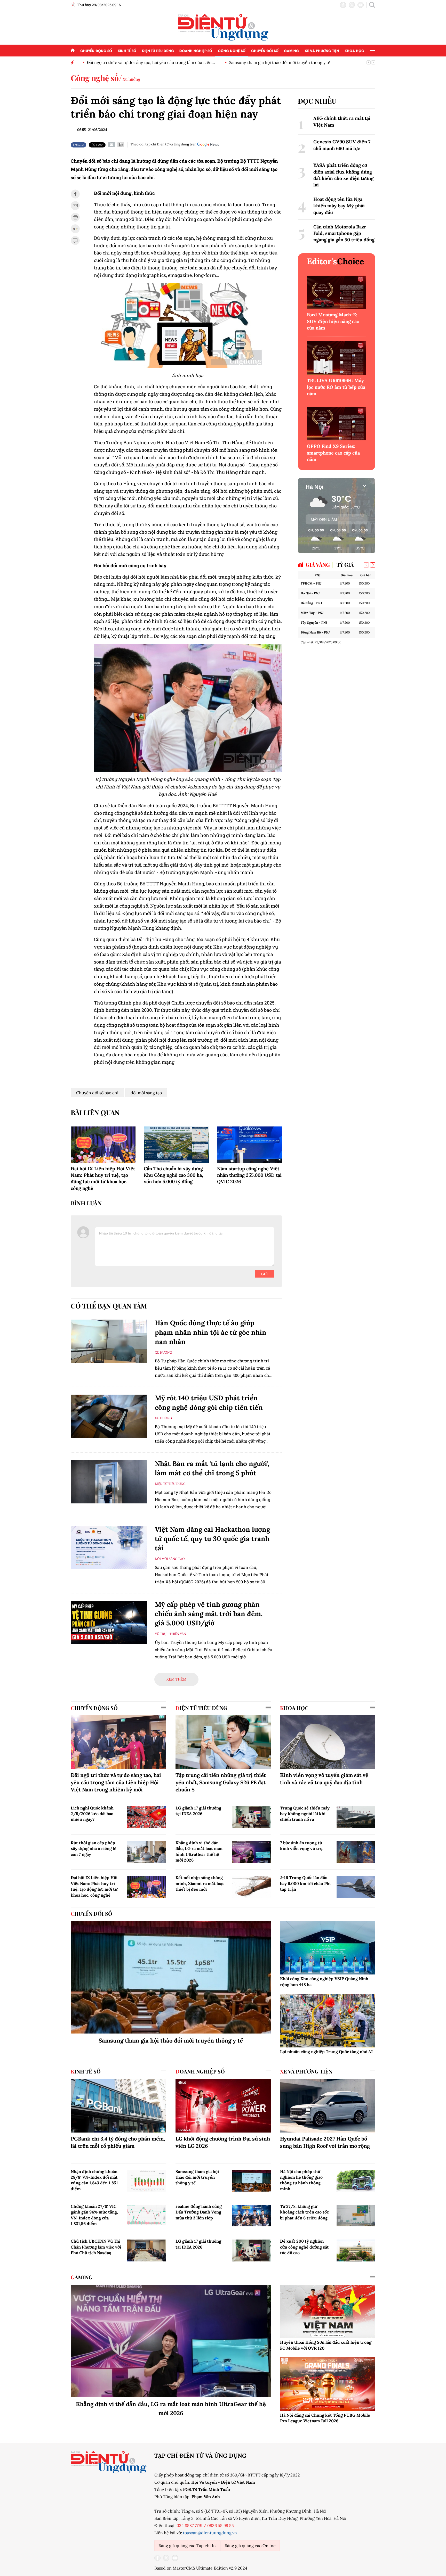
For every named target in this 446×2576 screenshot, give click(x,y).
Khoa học (354, 50)
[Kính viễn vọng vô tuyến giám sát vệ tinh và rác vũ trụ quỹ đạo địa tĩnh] (328, 1742)
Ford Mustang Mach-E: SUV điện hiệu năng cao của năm (333, 321)
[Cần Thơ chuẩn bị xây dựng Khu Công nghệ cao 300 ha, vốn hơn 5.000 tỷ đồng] (176, 1145)
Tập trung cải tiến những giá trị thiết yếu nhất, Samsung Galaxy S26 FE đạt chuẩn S (221, 1782)
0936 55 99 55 (221, 2525)
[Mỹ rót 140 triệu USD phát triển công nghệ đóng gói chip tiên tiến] (109, 1416)
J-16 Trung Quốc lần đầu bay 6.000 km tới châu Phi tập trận (305, 1883)
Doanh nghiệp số (196, 50)
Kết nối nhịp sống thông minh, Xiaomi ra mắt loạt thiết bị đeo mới (200, 1883)
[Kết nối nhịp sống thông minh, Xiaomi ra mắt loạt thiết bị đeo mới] (251, 1887)
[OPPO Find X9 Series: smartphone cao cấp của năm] (337, 424)
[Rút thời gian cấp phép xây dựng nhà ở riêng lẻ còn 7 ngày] (147, 1852)
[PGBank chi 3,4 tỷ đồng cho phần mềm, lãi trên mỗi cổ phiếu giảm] (118, 2106)
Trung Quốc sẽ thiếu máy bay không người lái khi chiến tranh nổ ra (305, 1814)
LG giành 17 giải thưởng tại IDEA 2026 (198, 1811)
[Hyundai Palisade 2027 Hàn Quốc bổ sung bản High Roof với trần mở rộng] (328, 2106)
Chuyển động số (96, 50)
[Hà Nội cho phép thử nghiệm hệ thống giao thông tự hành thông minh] (356, 2181)
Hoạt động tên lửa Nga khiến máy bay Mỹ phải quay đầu (339, 206)
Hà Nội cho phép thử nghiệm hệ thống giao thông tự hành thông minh (301, 2180)
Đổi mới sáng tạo (170, 1559)
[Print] (121, 145)
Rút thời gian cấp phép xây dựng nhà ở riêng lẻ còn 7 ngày (94, 1849)
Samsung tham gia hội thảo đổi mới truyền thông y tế (275, 62)
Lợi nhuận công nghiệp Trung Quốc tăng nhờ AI (326, 2052)
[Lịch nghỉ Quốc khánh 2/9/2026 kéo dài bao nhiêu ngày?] (147, 1817)
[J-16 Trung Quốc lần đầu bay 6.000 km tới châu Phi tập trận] (356, 1887)
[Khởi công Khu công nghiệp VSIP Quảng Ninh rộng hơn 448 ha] (328, 1948)
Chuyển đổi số (265, 50)
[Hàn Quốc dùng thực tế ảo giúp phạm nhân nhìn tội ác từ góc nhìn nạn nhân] (109, 1341)
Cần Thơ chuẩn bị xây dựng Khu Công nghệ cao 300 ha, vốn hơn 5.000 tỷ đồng (173, 1175)
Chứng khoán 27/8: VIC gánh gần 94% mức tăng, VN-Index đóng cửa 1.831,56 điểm (94, 2215)
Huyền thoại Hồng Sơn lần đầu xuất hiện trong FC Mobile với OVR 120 (326, 2345)
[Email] (111, 145)
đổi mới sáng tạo (146, 1093)
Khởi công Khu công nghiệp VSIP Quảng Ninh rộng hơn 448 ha (324, 1981)
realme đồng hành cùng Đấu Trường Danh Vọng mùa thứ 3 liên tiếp (199, 2212)
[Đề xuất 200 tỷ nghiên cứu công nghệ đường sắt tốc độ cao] (356, 2250)
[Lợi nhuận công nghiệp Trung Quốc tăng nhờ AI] (328, 2021)
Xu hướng (131, 79)
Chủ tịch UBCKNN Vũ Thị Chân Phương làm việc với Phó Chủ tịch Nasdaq (96, 2247)
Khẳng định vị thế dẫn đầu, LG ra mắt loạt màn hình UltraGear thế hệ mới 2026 (199, 1851)
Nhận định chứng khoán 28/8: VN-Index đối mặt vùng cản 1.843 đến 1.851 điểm (94, 2180)
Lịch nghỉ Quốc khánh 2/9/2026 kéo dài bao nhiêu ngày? (92, 1814)
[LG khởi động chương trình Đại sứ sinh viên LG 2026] (223, 2106)
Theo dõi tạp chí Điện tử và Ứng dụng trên (164, 144)
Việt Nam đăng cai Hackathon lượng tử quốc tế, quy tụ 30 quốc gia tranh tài (212, 1539)
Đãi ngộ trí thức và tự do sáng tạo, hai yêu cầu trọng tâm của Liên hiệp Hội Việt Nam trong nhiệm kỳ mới (116, 1782)
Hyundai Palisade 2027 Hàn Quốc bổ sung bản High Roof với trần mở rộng (325, 2142)
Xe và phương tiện (322, 50)
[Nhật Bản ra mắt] (109, 1482)
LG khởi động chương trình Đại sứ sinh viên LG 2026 (223, 2142)
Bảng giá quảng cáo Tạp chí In (187, 2546)
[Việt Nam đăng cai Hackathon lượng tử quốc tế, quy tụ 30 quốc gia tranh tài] (109, 1548)
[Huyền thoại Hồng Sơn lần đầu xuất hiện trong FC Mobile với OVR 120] (328, 2311)
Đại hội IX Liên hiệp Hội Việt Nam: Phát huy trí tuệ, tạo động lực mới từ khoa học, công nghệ (94, 1886)
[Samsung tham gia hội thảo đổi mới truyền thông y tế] (171, 1977)
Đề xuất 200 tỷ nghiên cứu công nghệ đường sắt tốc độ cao (304, 2247)
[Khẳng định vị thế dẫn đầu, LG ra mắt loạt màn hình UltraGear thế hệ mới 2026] (251, 1852)
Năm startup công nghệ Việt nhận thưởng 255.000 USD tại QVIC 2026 (249, 1175)
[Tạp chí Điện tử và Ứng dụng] (223, 27)
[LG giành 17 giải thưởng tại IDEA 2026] (251, 1817)
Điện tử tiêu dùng (158, 50)
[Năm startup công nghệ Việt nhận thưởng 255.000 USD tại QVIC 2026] (249, 1145)
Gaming (291, 50)
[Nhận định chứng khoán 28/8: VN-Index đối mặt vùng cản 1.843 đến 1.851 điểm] (147, 2181)
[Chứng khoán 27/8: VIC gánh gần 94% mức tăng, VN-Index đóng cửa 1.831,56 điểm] (147, 2216)
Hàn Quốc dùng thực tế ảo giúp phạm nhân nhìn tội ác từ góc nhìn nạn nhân (211, 1332)
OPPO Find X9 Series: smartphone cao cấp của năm (333, 453)
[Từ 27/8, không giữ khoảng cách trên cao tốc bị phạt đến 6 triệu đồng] (356, 2216)
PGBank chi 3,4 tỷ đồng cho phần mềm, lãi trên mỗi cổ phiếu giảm (118, 2142)
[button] (373, 565)
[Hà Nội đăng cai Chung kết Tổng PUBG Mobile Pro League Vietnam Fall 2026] (328, 2384)
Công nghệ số (232, 50)
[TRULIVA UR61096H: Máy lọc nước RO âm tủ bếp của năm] (337, 358)
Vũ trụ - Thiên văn (170, 1634)
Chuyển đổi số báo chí (97, 1093)
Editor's (335, 261)
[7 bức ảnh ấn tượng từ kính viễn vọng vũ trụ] (356, 1852)
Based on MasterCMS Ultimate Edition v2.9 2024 (201, 2568)
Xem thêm (176, 1679)
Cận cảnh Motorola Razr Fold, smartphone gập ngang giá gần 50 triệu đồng (344, 233)
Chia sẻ (79, 145)
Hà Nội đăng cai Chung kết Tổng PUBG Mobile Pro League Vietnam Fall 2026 (325, 2418)
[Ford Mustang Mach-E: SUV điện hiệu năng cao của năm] (337, 292)
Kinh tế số (127, 50)
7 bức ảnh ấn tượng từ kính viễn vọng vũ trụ (301, 1846)
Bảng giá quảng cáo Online (250, 2546)
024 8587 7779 (189, 2525)
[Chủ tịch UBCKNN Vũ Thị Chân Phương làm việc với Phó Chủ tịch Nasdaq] (147, 2250)
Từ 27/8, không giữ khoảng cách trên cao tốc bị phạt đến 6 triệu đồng (304, 2212)
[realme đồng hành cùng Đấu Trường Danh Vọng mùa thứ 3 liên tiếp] (251, 2216)
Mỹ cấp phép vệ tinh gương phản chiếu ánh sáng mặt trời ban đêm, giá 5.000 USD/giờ (209, 1614)
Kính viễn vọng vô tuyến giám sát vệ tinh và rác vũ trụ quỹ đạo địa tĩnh (324, 1779)
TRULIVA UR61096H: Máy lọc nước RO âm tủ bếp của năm (336, 387)
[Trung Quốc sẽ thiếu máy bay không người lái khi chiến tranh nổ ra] (356, 1817)
